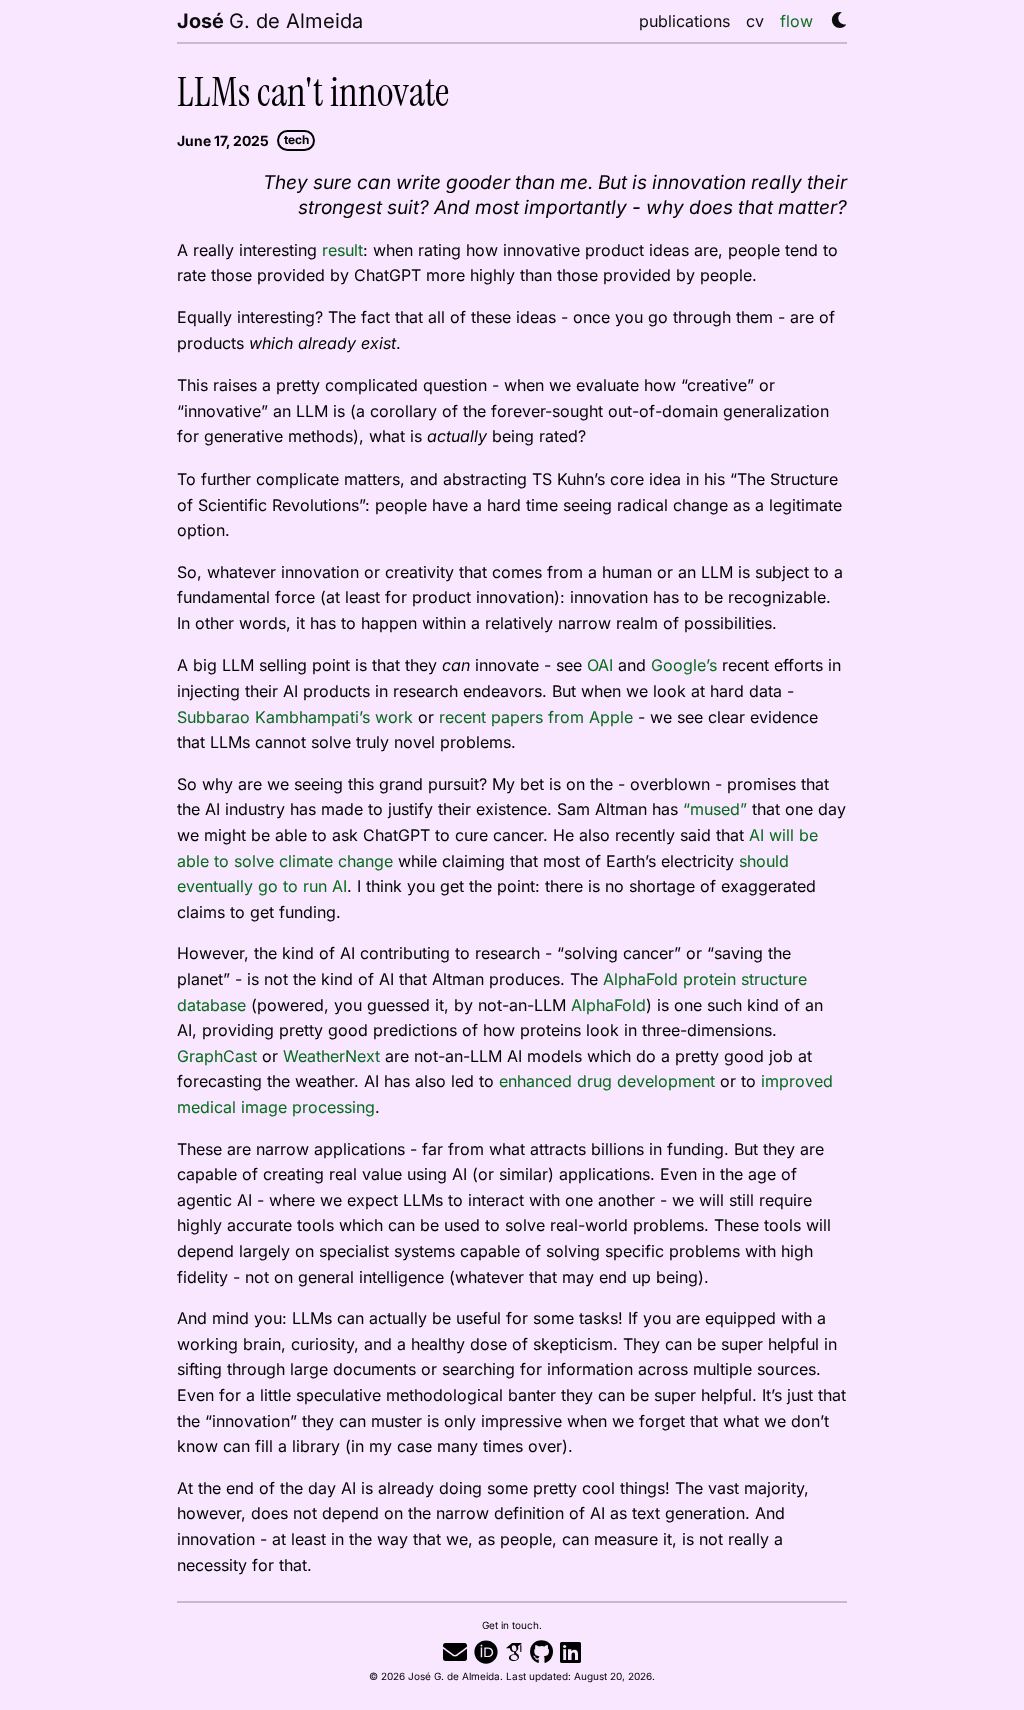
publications (684, 20)
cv (755, 20)
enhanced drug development (607, 1080)
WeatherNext (331, 1055)
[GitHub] (541, 1651)
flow (796, 20)
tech (296, 140)
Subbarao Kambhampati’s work (295, 716)
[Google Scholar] (514, 1651)
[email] (455, 1651)
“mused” (715, 808)
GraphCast (217, 1055)
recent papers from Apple (536, 716)
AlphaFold (608, 1004)
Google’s (684, 664)
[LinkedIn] (570, 1651)
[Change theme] (834, 14)
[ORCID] (486, 1651)
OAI (600, 664)
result (342, 249)
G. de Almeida (270, 20)
